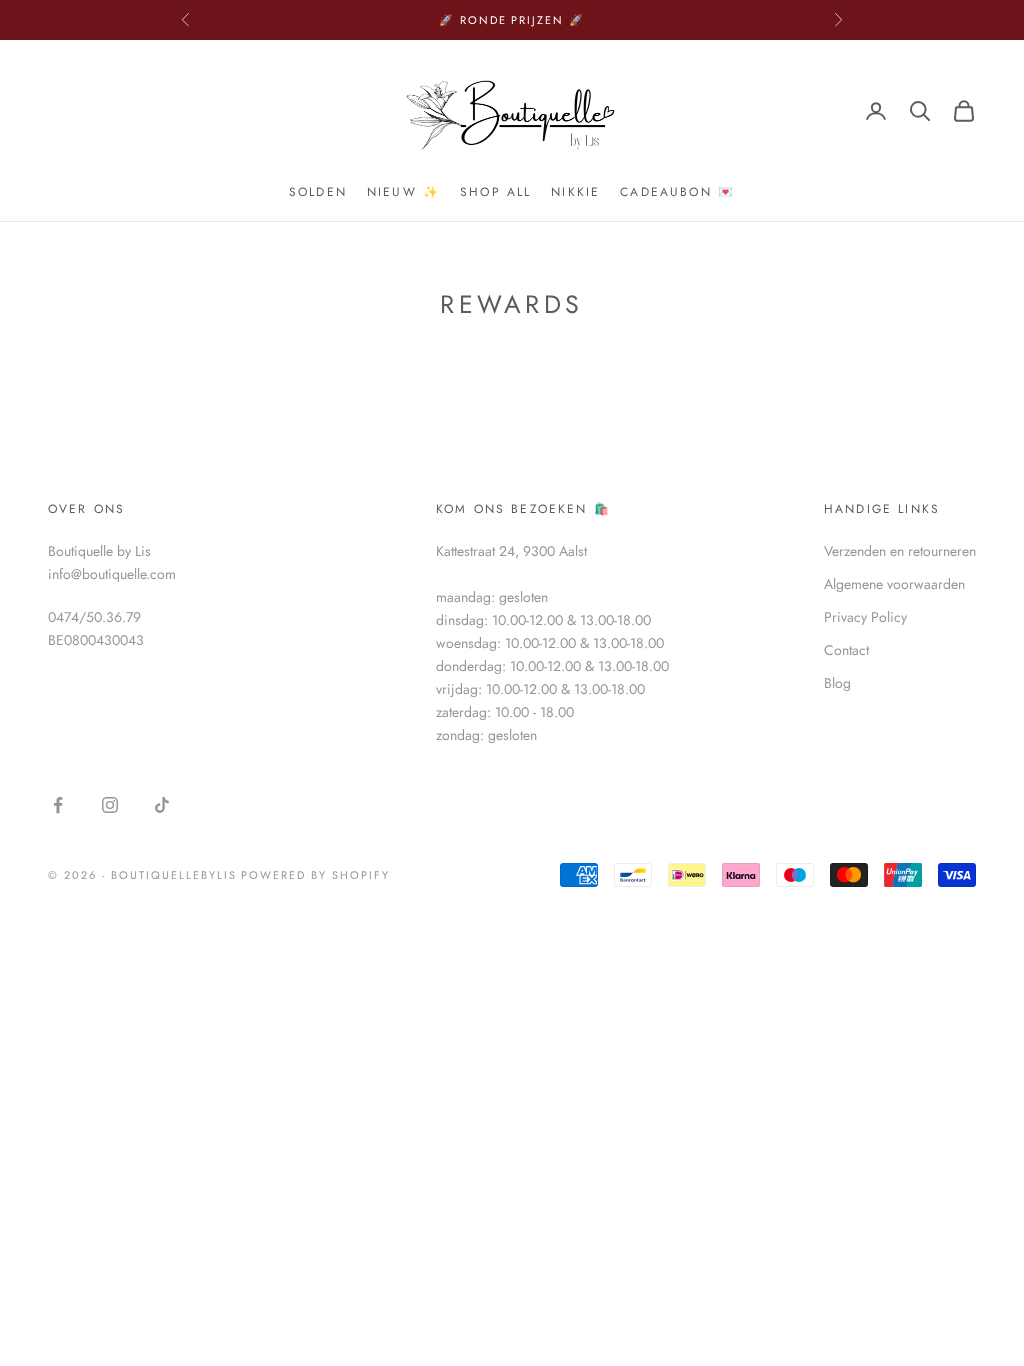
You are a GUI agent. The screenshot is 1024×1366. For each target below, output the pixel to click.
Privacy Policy (865, 617)
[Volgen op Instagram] (110, 805)
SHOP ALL (495, 192)
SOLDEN (318, 192)
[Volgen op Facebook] (58, 805)
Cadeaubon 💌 (677, 192)
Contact (846, 650)
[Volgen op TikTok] (162, 805)
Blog (837, 683)
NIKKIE (575, 192)
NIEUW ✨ (403, 192)
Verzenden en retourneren (900, 551)
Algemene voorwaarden (894, 584)
